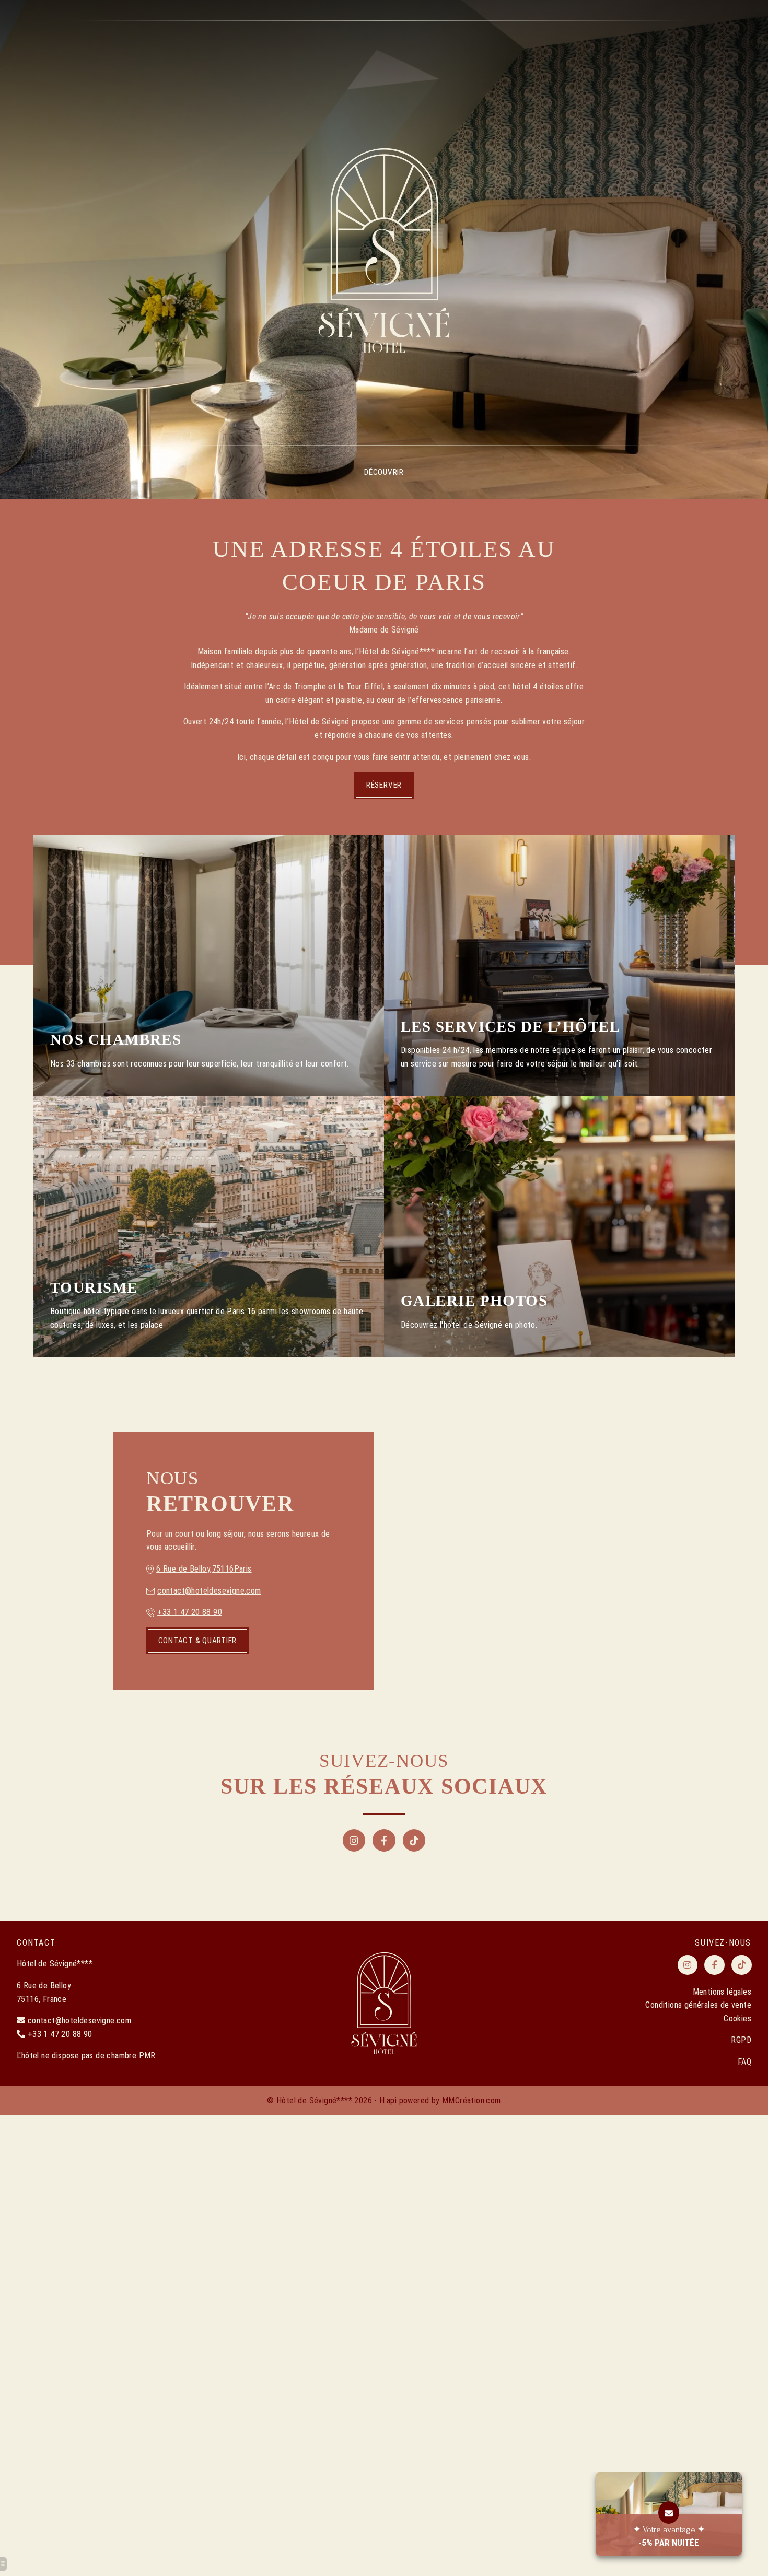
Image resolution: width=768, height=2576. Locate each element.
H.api (388, 2100)
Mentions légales (722, 1992)
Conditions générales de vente (698, 2005)
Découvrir (384, 472)
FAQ (744, 2062)
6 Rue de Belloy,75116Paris (204, 1569)
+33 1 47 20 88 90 (190, 1612)
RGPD (741, 2040)
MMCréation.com (472, 2100)
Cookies (737, 2018)
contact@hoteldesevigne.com (209, 1591)
